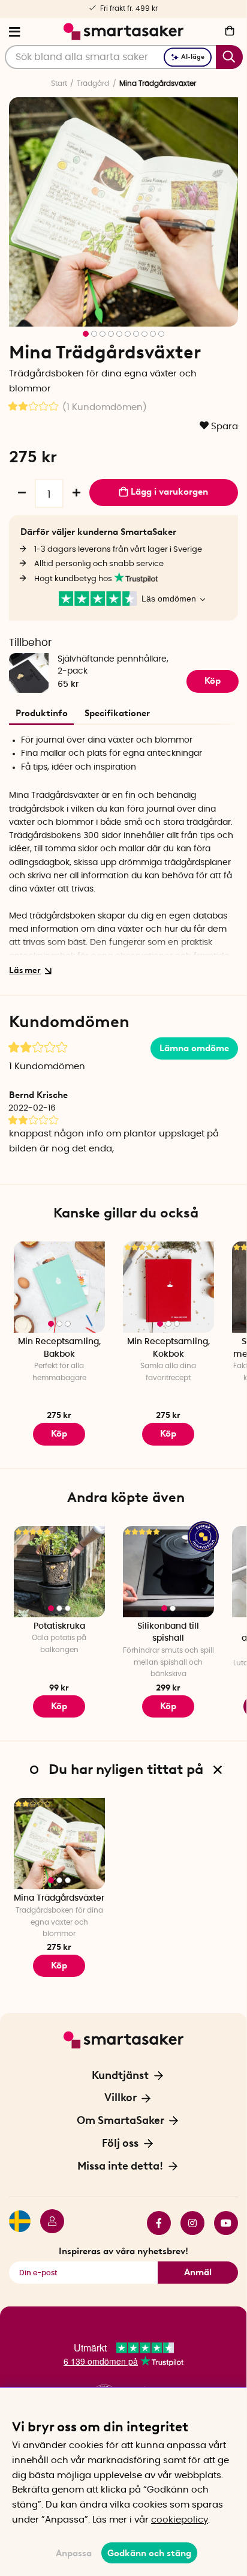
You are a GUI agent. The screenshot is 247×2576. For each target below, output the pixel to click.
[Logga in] (47, 2223)
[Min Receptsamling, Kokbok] (168, 1287)
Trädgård (93, 83)
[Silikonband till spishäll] (168, 1572)
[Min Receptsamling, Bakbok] (59, 1287)
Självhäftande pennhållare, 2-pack (113, 665)
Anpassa (74, 2553)
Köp (168, 1434)
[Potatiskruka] (59, 1572)
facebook (154, 2223)
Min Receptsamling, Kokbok (168, 1348)
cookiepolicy (180, 2520)
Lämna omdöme (194, 1048)
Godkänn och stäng (149, 2553)
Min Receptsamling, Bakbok (59, 1348)
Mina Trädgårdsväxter (59, 1898)
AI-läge (193, 57)
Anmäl (198, 2272)
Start (59, 83)
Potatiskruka (59, 1626)
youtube (221, 2223)
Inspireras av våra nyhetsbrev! (123, 2251)
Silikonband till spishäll (168, 1633)
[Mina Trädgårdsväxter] (59, 1844)
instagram (188, 2223)
